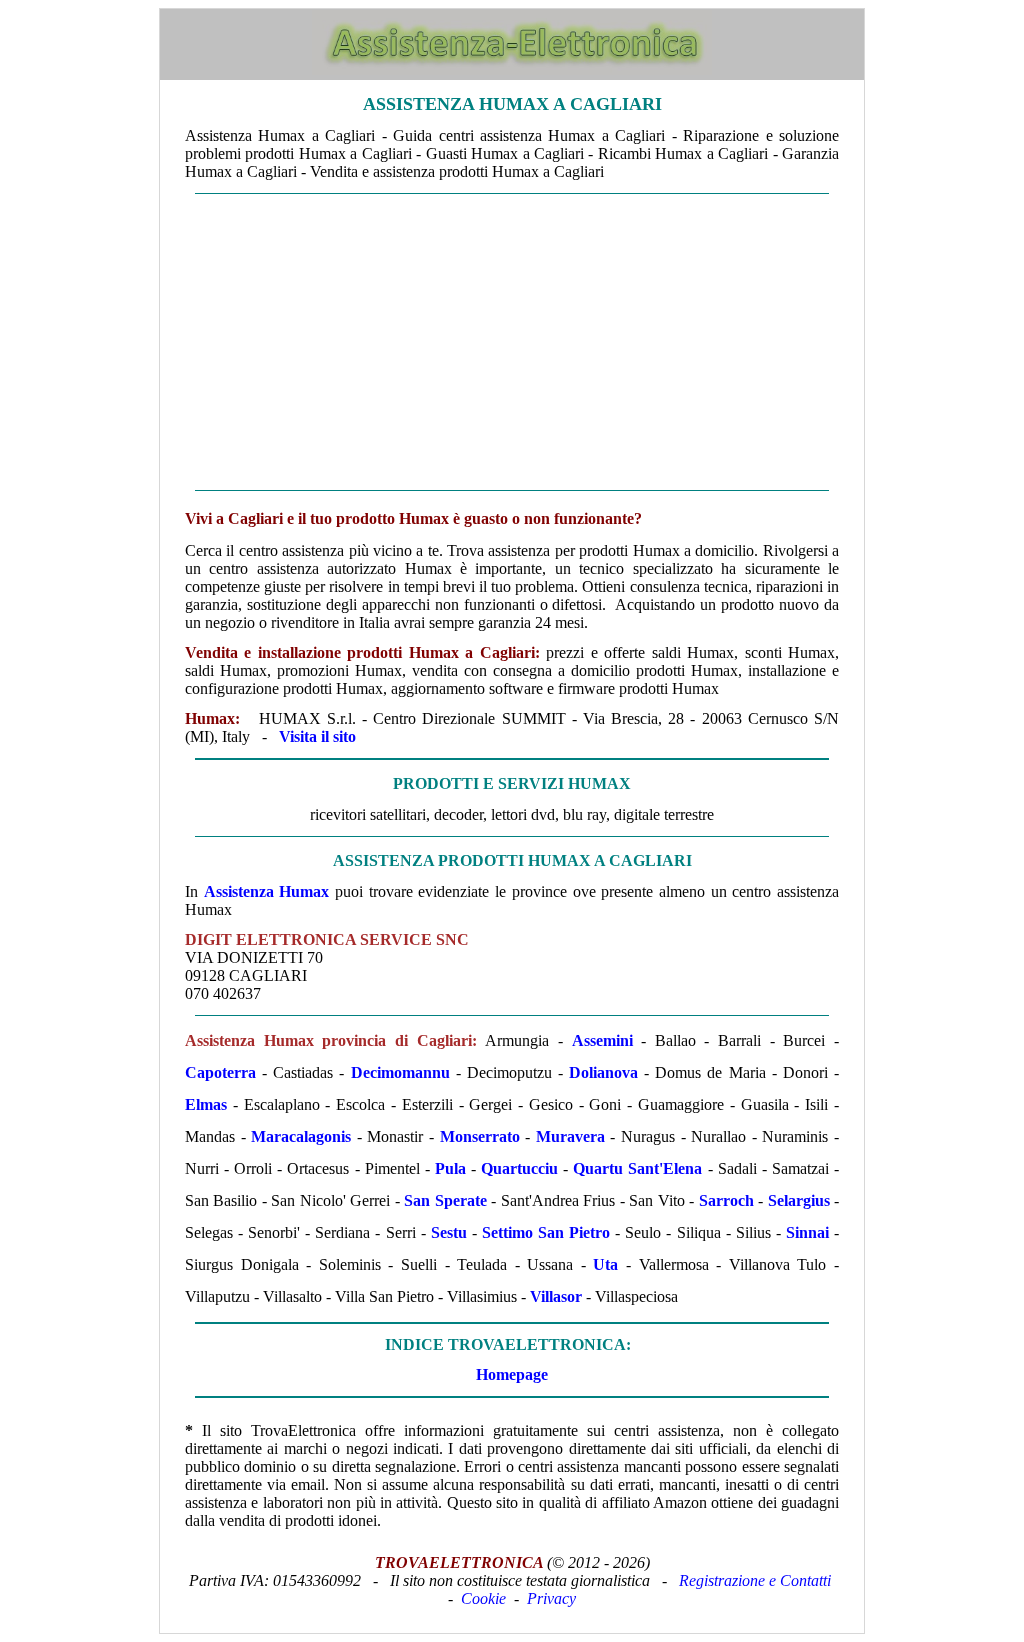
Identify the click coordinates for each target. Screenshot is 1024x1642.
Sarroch (726, 1200)
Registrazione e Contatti (755, 1580)
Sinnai (807, 1232)
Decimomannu (400, 1072)
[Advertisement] (512, 342)
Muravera (570, 1136)
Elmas (206, 1104)
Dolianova (603, 1072)
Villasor (556, 1296)
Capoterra (220, 1072)
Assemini (602, 1040)
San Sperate (445, 1200)
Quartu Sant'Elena (637, 1168)
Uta (605, 1264)
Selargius (799, 1200)
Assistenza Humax (267, 891)
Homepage (512, 1374)
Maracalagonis (301, 1136)
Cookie (483, 1598)
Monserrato (480, 1136)
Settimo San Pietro (546, 1232)
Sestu (449, 1232)
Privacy (551, 1598)
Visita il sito (317, 736)
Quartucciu (519, 1168)
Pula (450, 1168)
